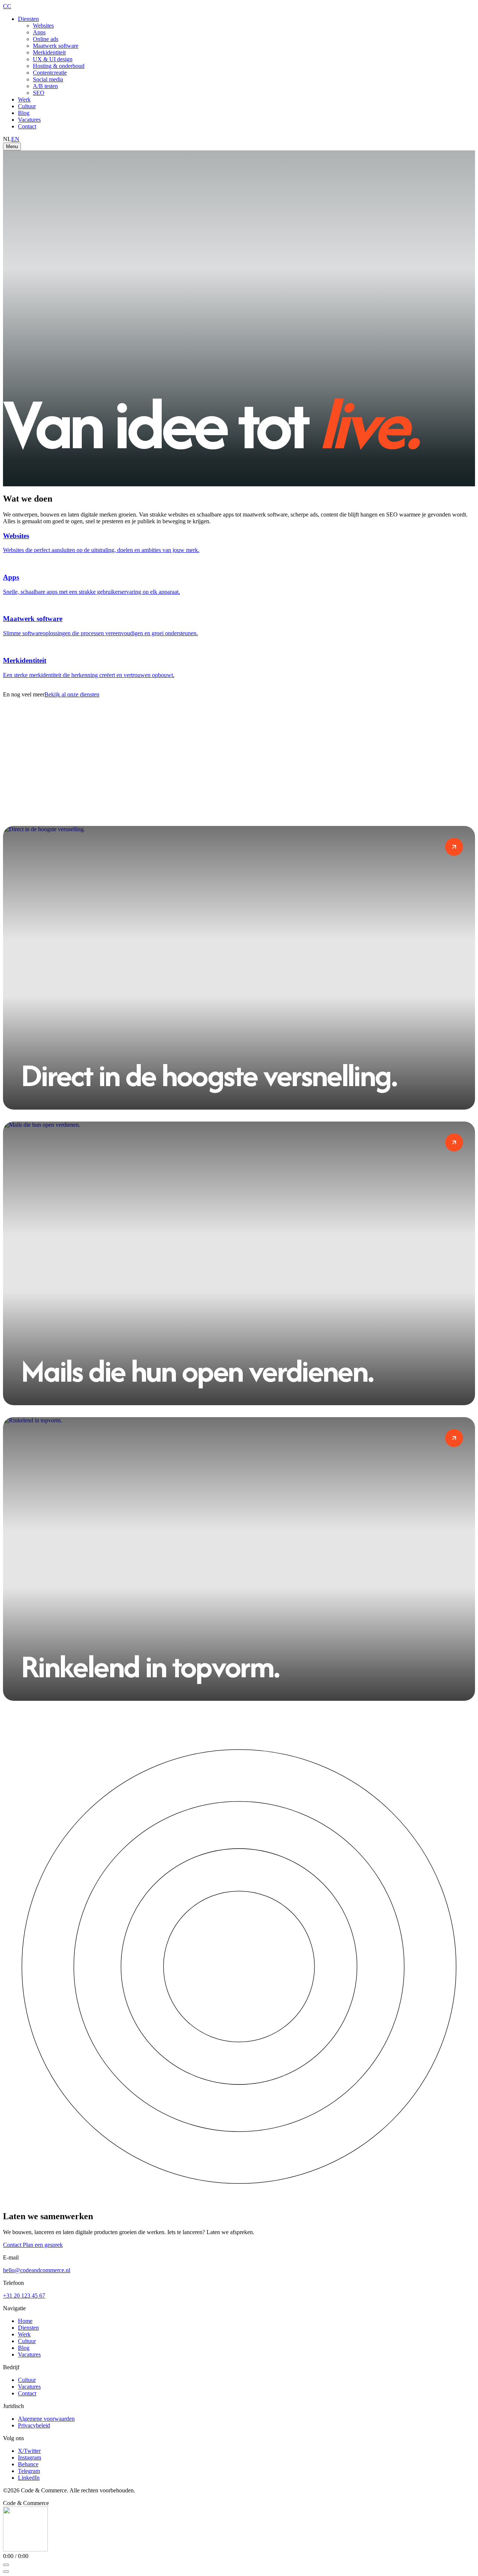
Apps (39, 32)
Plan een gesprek (43, 2245)
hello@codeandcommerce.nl (37, 2270)
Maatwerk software (56, 46)
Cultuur (27, 106)
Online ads (46, 39)
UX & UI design (53, 59)
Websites (43, 26)
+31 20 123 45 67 (24, 2296)
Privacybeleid (34, 2425)
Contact (27, 126)
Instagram (30, 2458)
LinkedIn (29, 2478)
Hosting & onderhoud (59, 66)
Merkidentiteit (49, 52)
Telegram (29, 2471)
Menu (12, 146)
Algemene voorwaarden (46, 2419)
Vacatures (29, 120)
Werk (24, 99)
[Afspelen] (6, 2565)
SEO (39, 93)
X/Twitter (29, 2451)
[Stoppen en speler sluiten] (6, 2572)
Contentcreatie (50, 73)
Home (25, 2321)
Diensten (28, 19)
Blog (24, 113)
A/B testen (45, 86)
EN (15, 139)
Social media (48, 79)
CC (7, 6)
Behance (28, 2464)
